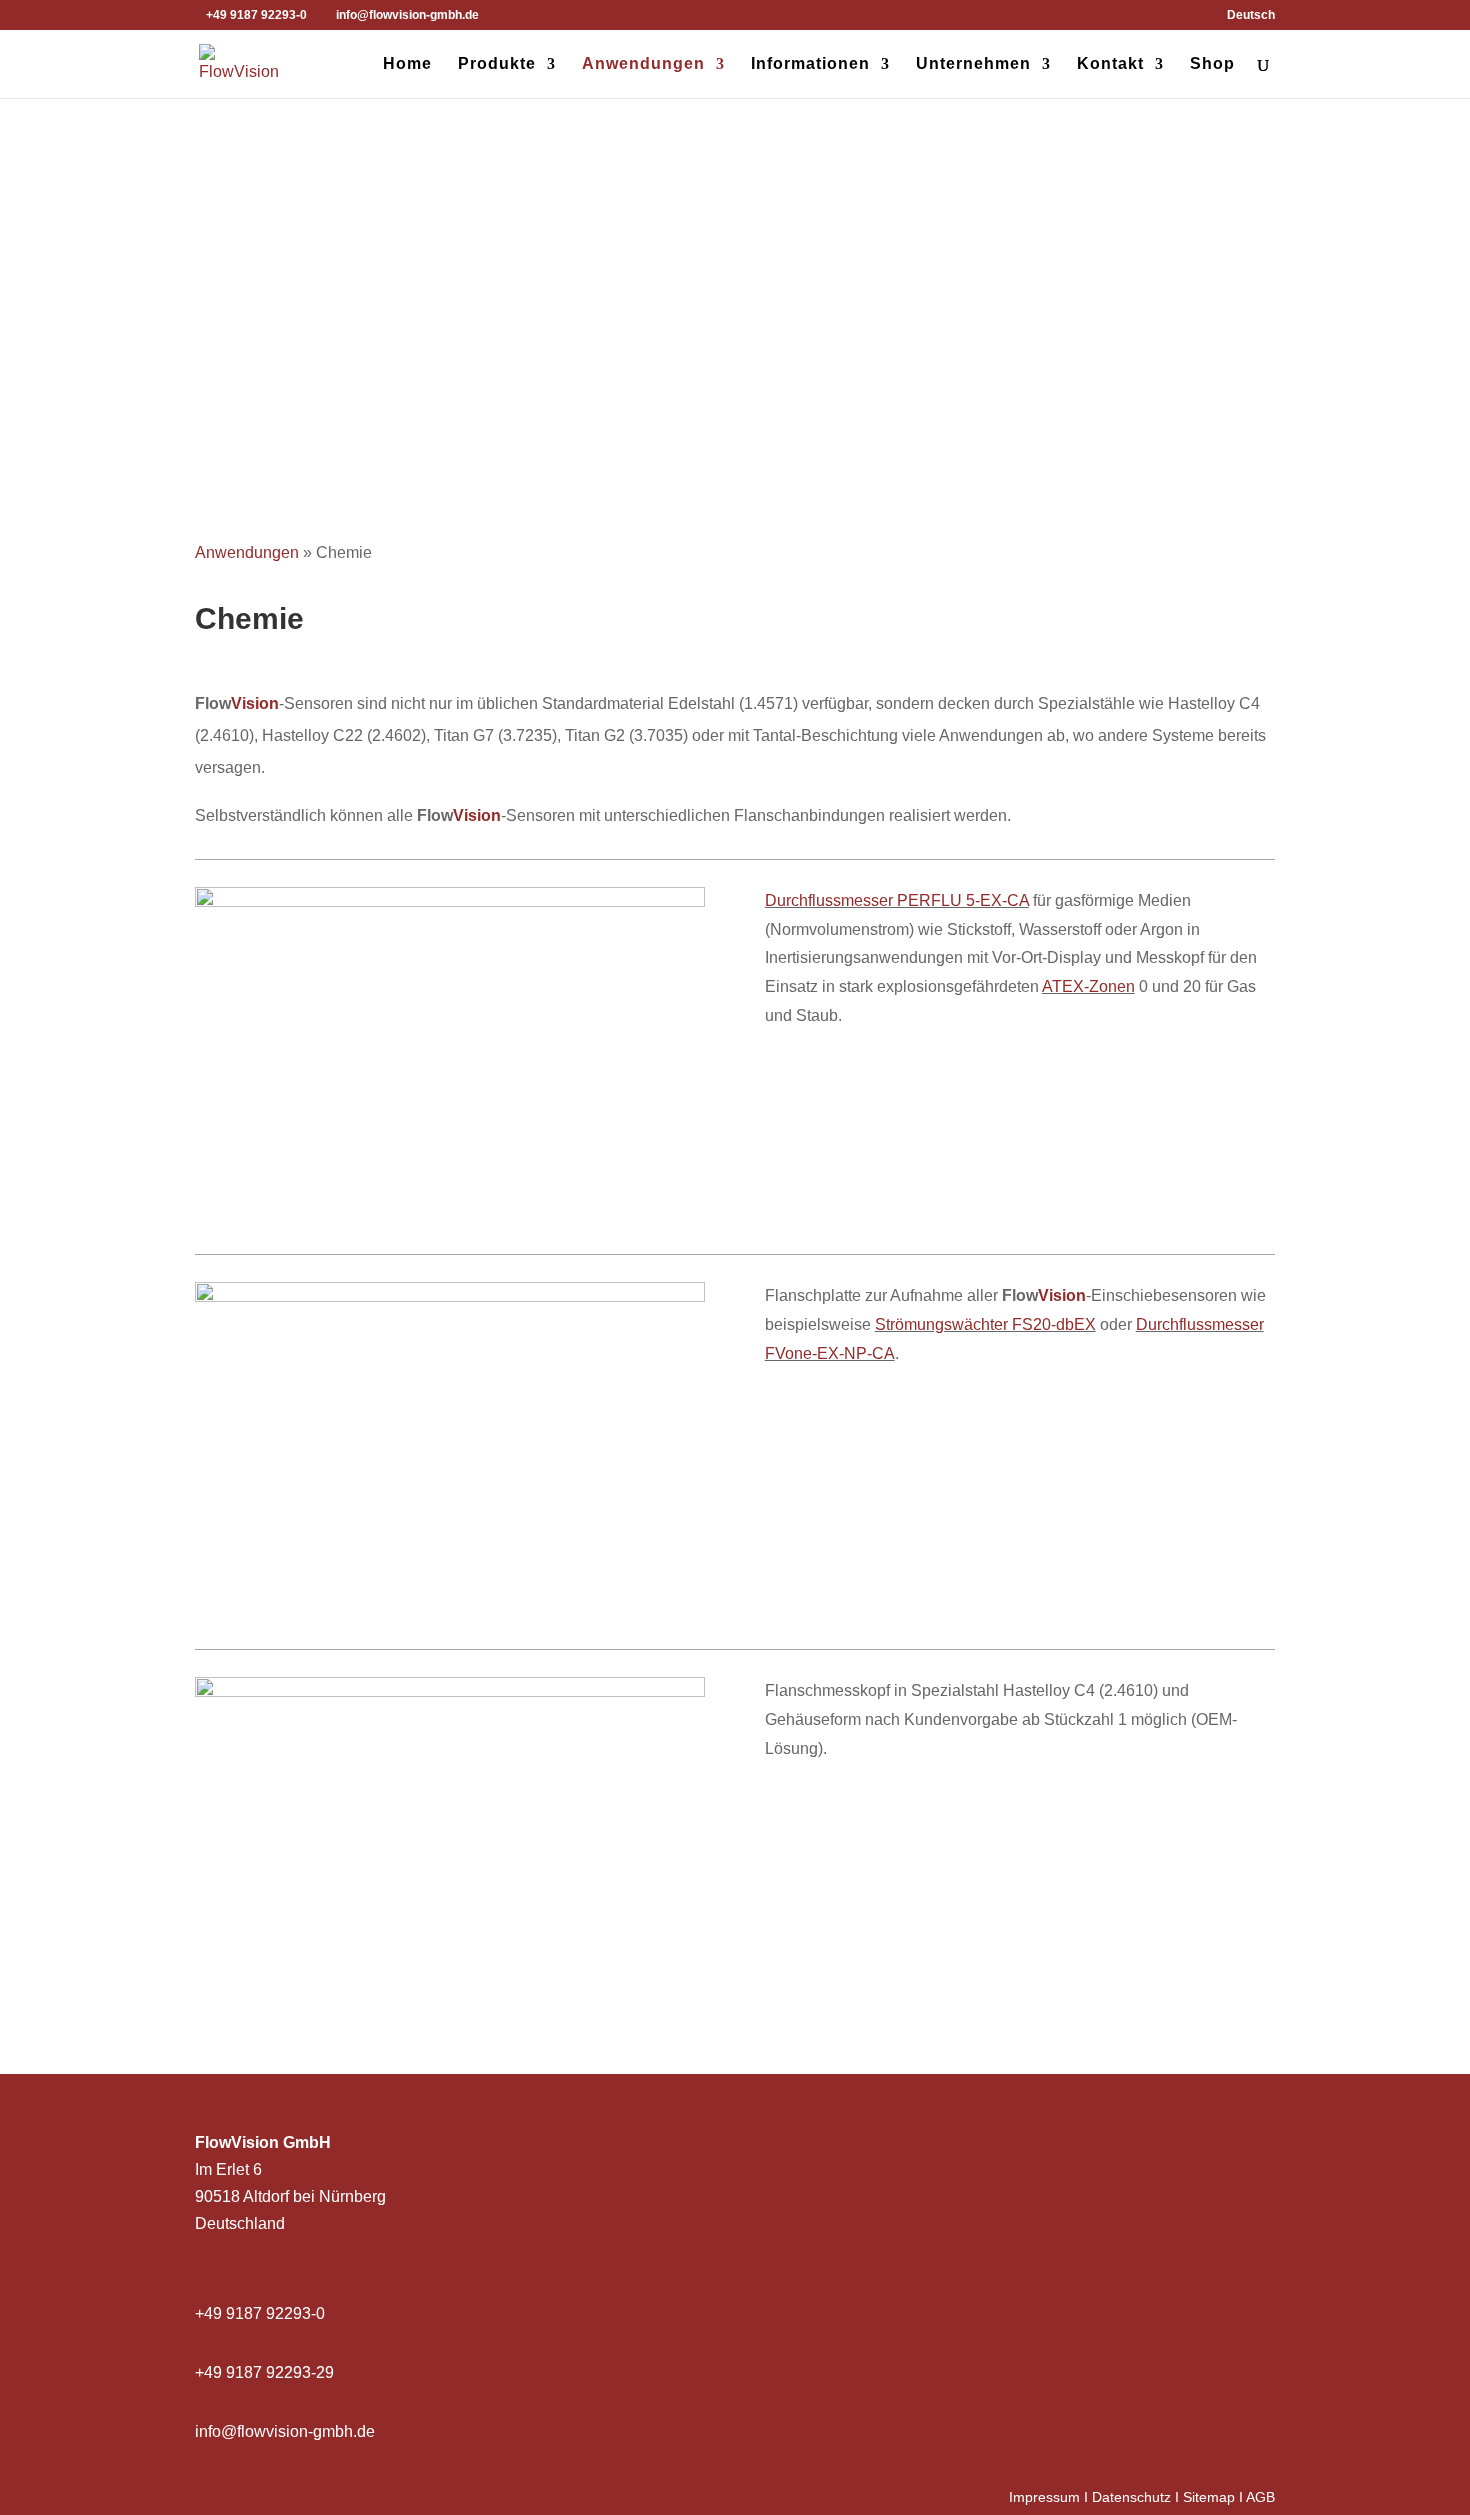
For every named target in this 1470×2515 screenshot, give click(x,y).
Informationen (810, 64)
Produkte (497, 64)
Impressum (1044, 2497)
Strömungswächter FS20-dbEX (985, 1324)
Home (407, 64)
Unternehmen (973, 64)
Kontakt (1110, 64)
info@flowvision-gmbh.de (285, 2431)
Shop (1212, 64)
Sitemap (1209, 2497)
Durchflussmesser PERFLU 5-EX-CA (897, 900)
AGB (1260, 2497)
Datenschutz (1131, 2497)
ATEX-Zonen (1088, 986)
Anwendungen (643, 64)
